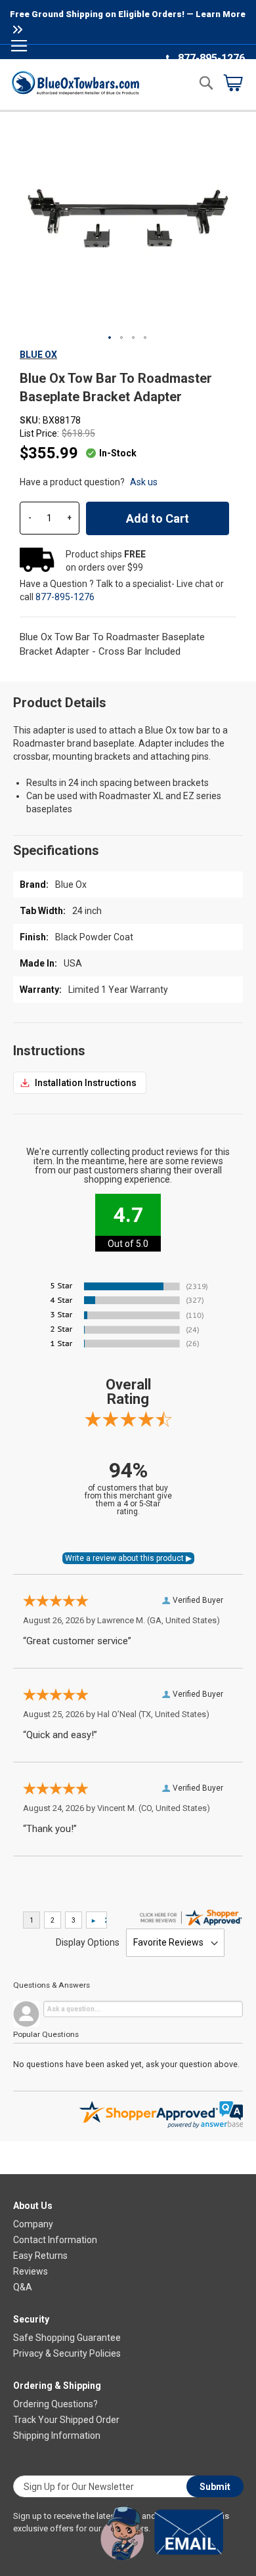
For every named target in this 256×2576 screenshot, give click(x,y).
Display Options (88, 1942)
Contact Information (55, 2240)
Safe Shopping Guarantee (67, 2338)
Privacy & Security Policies (67, 2353)
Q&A (23, 2287)
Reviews (31, 2271)
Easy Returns (40, 2256)
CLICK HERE (80, 1083)
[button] (110, 338)
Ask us (144, 482)
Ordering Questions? (55, 2404)
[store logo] (75, 82)
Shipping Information (57, 2435)
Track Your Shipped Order (66, 2420)
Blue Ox (38, 355)
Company (33, 2224)
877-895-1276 (211, 58)
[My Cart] (233, 83)
